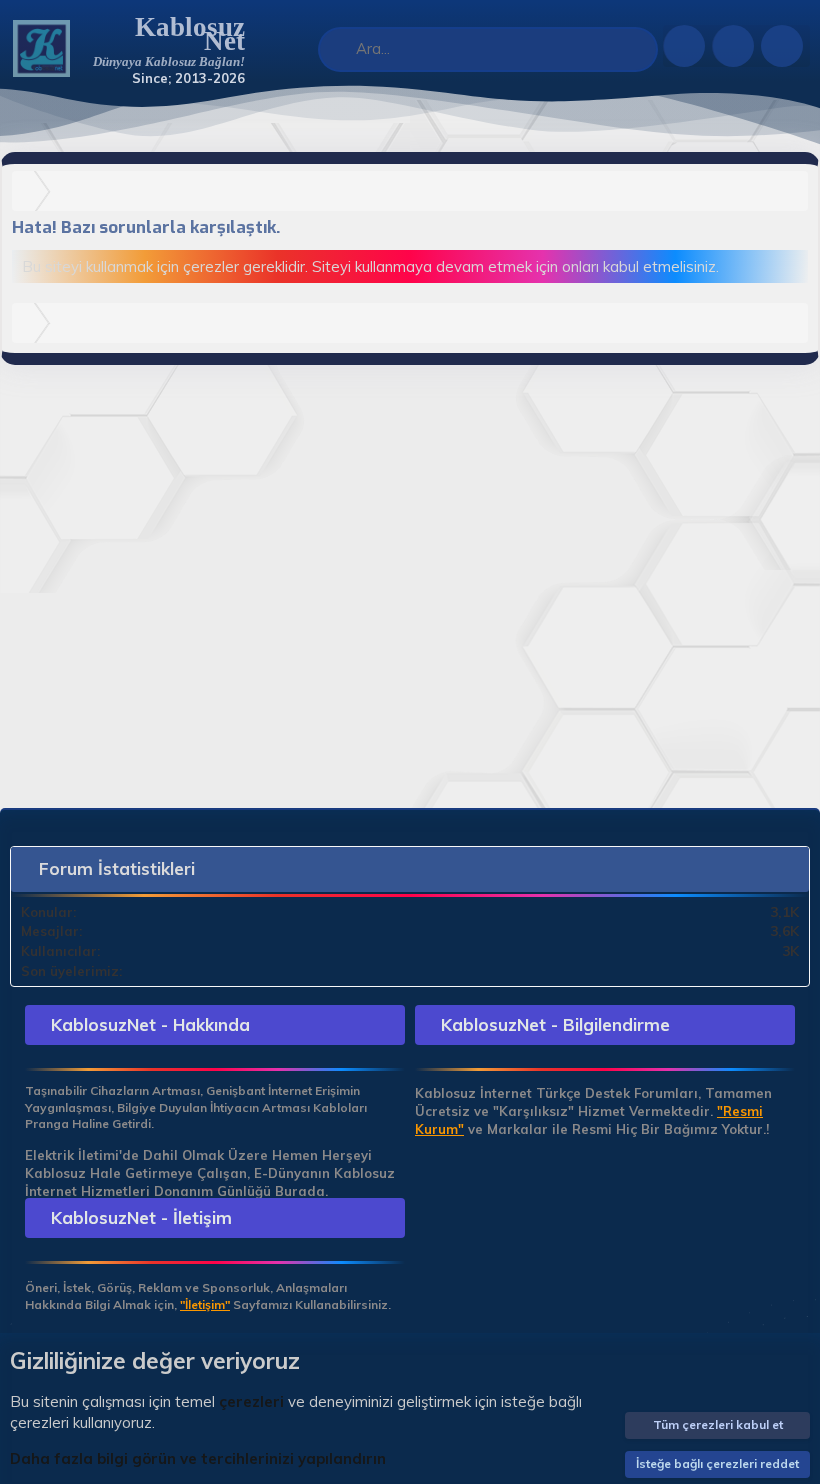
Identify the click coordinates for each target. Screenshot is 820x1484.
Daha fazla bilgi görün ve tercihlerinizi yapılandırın (198, 1458)
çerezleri (251, 1401)
